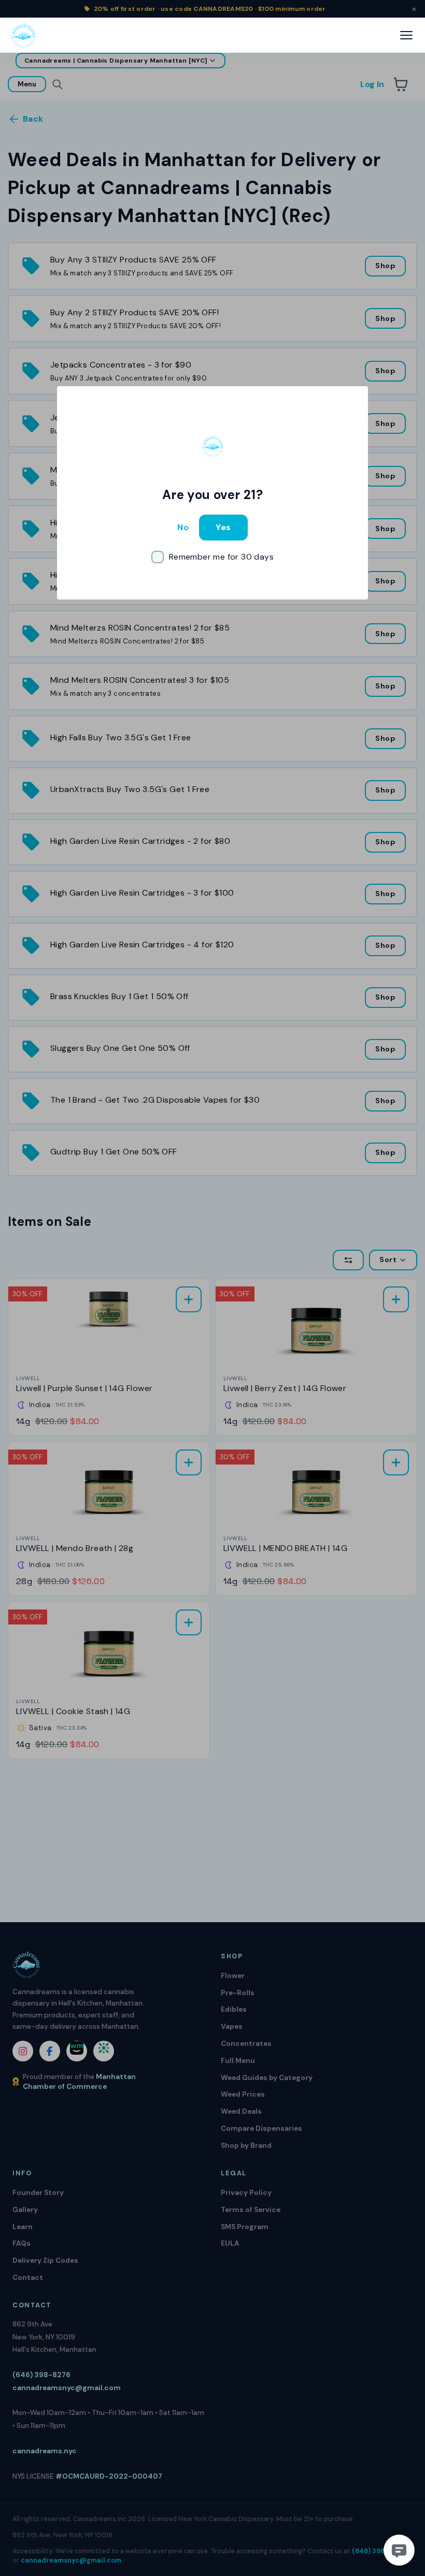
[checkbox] (212, 557)
